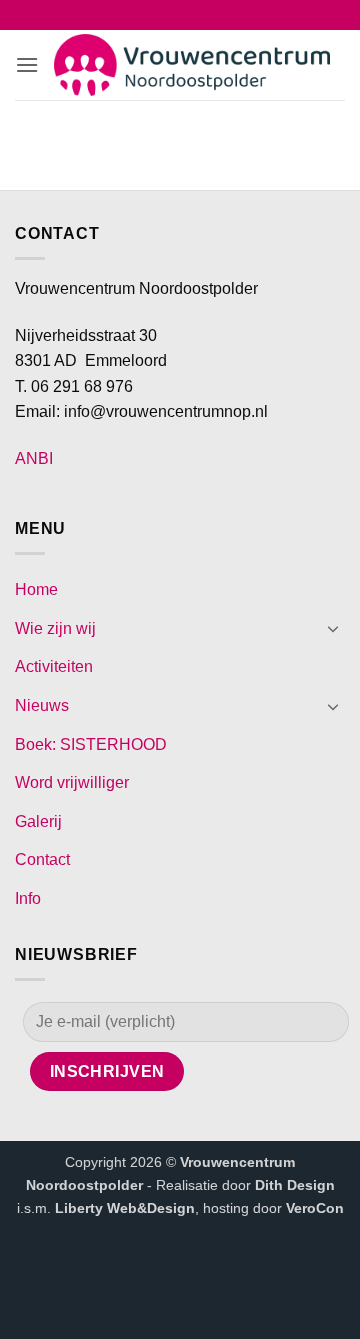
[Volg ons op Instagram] (166, 17)
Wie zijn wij (55, 628)
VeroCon (315, 1208)
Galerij (38, 821)
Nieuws (42, 705)
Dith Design (295, 1185)
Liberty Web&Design (125, 1208)
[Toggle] (333, 628)
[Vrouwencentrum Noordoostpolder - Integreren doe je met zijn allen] (192, 65)
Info (28, 898)
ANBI (34, 458)
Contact (42, 859)
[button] (27, 64)
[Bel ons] (193, 17)
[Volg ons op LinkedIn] (219, 17)
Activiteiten (54, 666)
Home (36, 589)
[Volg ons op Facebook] (140, 17)
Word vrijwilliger (72, 782)
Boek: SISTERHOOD (91, 744)
